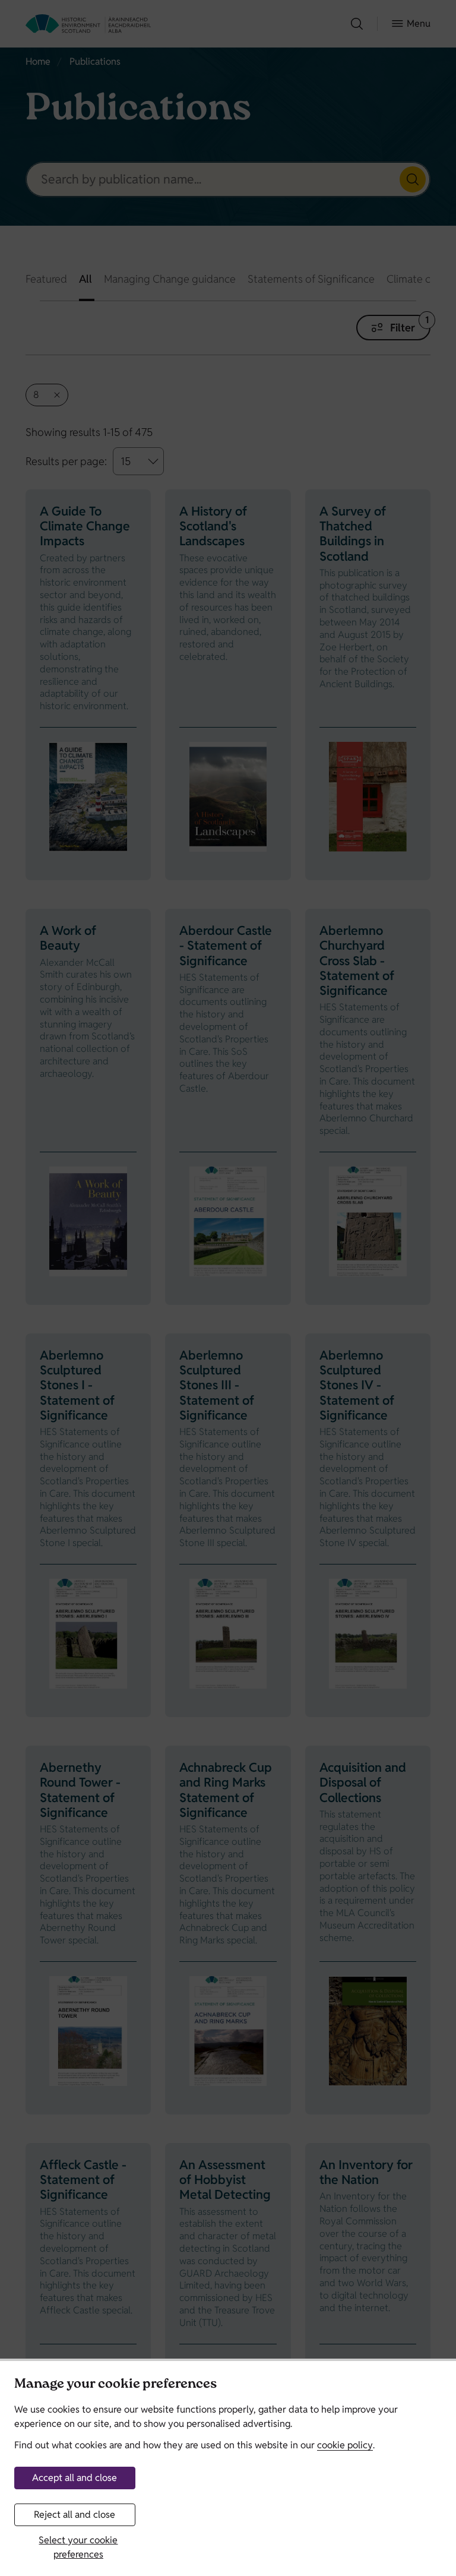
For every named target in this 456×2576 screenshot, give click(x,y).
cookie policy (345, 2445)
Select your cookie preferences (78, 2547)
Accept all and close (75, 2478)
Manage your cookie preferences (115, 2385)
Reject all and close (75, 2515)
